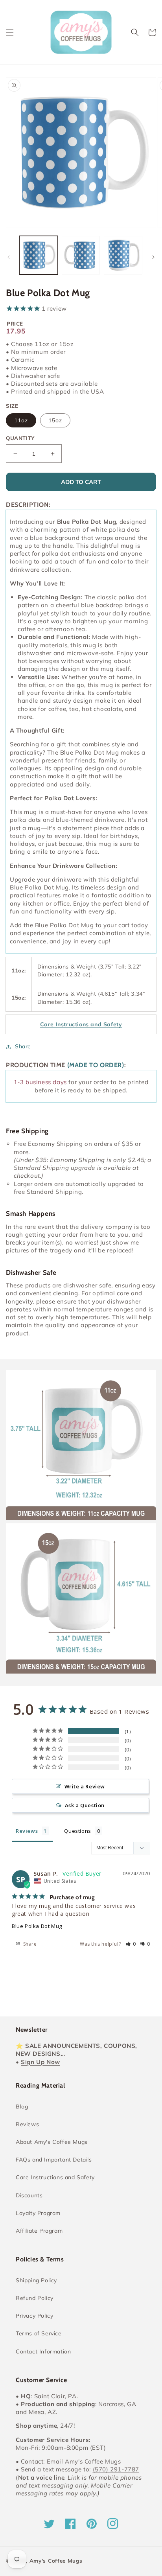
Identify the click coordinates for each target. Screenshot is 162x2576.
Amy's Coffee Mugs (56, 2561)
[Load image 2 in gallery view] (81, 255)
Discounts (29, 2195)
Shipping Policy (36, 2280)
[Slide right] (153, 257)
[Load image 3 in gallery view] (123, 255)
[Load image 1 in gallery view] (39, 255)
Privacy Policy (34, 2316)
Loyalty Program (38, 2213)
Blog (22, 2106)
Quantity (20, 438)
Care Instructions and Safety (55, 2177)
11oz (21, 420)
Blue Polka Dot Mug (37, 1926)
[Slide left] (9, 257)
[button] (10, 32)
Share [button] (23, 1046)
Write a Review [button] (85, 1786)
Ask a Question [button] (85, 1805)
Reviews (27, 2124)
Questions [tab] (77, 1831)
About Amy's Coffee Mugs (52, 2142)
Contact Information (43, 2351)
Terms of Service (39, 2333)
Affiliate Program (39, 2231)
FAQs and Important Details (54, 2160)
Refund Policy (35, 2298)
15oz (55, 420)
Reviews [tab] (27, 1831)
